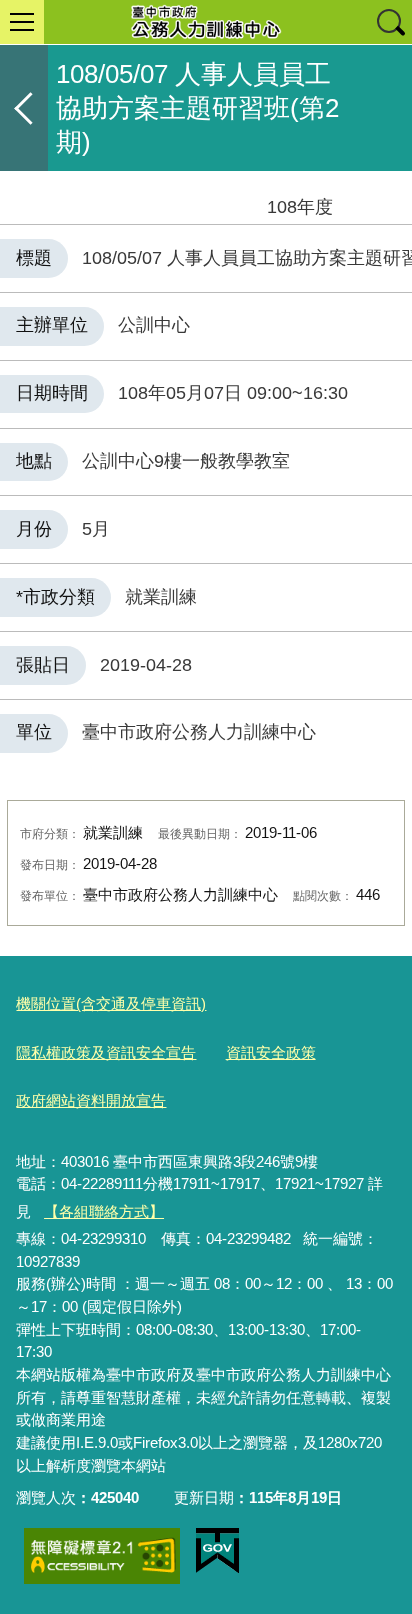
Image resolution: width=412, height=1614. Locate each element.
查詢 (390, 22)
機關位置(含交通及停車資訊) (111, 1003)
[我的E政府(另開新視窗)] (217, 1551)
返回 (24, 108)
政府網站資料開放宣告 (91, 1100)
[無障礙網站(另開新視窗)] (102, 1556)
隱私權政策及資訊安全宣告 (106, 1052)
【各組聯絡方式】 (104, 1211)
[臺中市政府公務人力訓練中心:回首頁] (206, 22)
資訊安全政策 (271, 1052)
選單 (22, 22)
